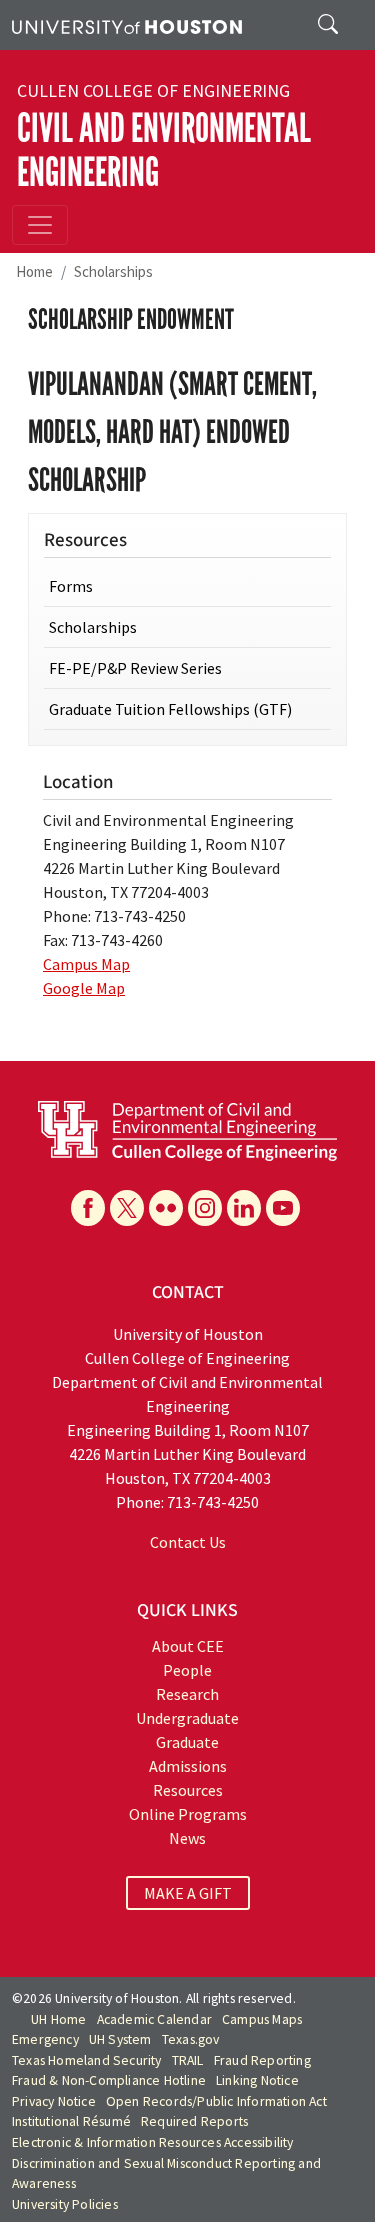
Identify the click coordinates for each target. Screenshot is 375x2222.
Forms (71, 586)
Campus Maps (262, 2019)
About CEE (188, 1646)
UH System (120, 2039)
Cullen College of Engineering (153, 91)
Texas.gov (191, 2039)
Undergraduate (187, 1718)
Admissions (188, 1766)
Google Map (84, 988)
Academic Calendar (154, 2019)
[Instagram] (205, 1208)
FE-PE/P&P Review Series (135, 668)
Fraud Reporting (262, 2060)
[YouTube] (283, 1208)
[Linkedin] (244, 1208)
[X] (127, 1208)
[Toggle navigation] (40, 225)
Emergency (45, 2039)
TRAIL (188, 2060)
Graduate (187, 1742)
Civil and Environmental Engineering (164, 150)
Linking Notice (257, 2080)
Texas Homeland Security (87, 2060)
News (187, 1838)
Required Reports (194, 2121)
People (187, 1670)
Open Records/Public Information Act (216, 2101)
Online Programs (188, 1814)
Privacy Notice (54, 2101)
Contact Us (188, 1542)
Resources (188, 1790)
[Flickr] (166, 1208)
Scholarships (113, 271)
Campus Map (86, 964)
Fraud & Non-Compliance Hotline (109, 2080)
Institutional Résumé (71, 2121)
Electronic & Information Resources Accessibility (153, 2142)
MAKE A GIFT (188, 1893)
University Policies (65, 2204)
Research (187, 1694)
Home (34, 271)
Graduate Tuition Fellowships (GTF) (170, 709)
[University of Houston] (127, 25)
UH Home (58, 2019)
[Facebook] (88, 1208)
